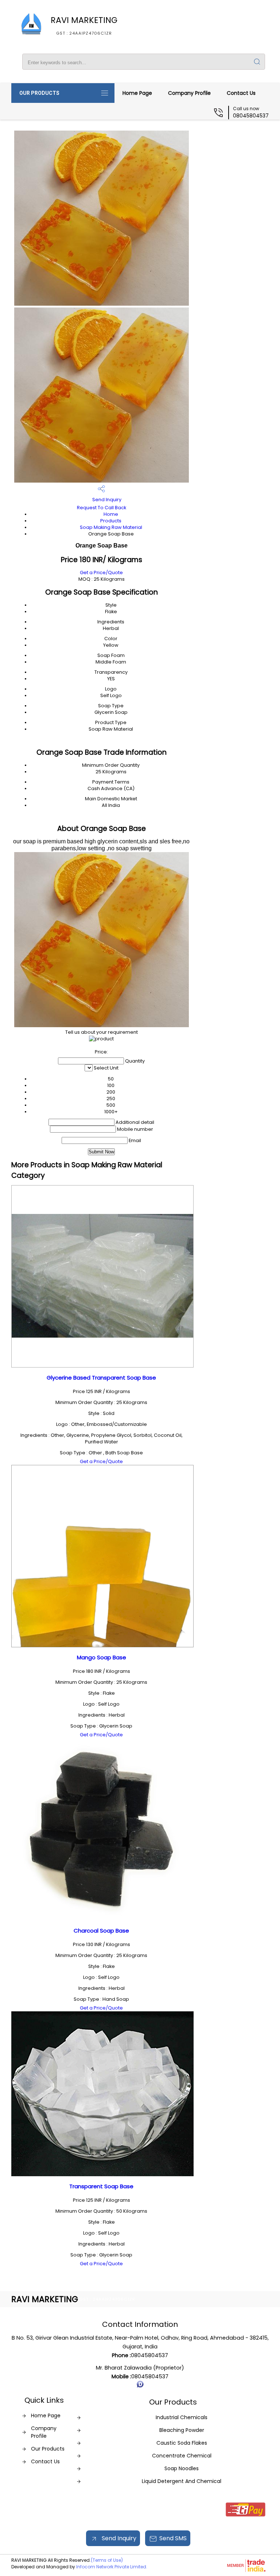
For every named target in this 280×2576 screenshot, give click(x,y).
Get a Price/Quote (101, 573)
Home (111, 514)
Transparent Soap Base (101, 2186)
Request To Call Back (102, 508)
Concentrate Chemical (182, 2456)
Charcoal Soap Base (101, 1931)
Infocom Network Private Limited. (112, 2567)
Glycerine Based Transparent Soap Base (101, 1378)
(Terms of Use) (107, 2560)
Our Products (39, 93)
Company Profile (189, 93)
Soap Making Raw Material (111, 527)
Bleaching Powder (182, 2430)
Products (111, 521)
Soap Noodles (182, 2468)
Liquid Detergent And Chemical (182, 2481)
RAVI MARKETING (84, 25)
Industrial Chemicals (182, 2417)
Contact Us (241, 93)
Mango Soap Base (102, 1657)
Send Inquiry (106, 500)
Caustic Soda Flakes (182, 2443)
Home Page (137, 93)
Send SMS (173, 2538)
